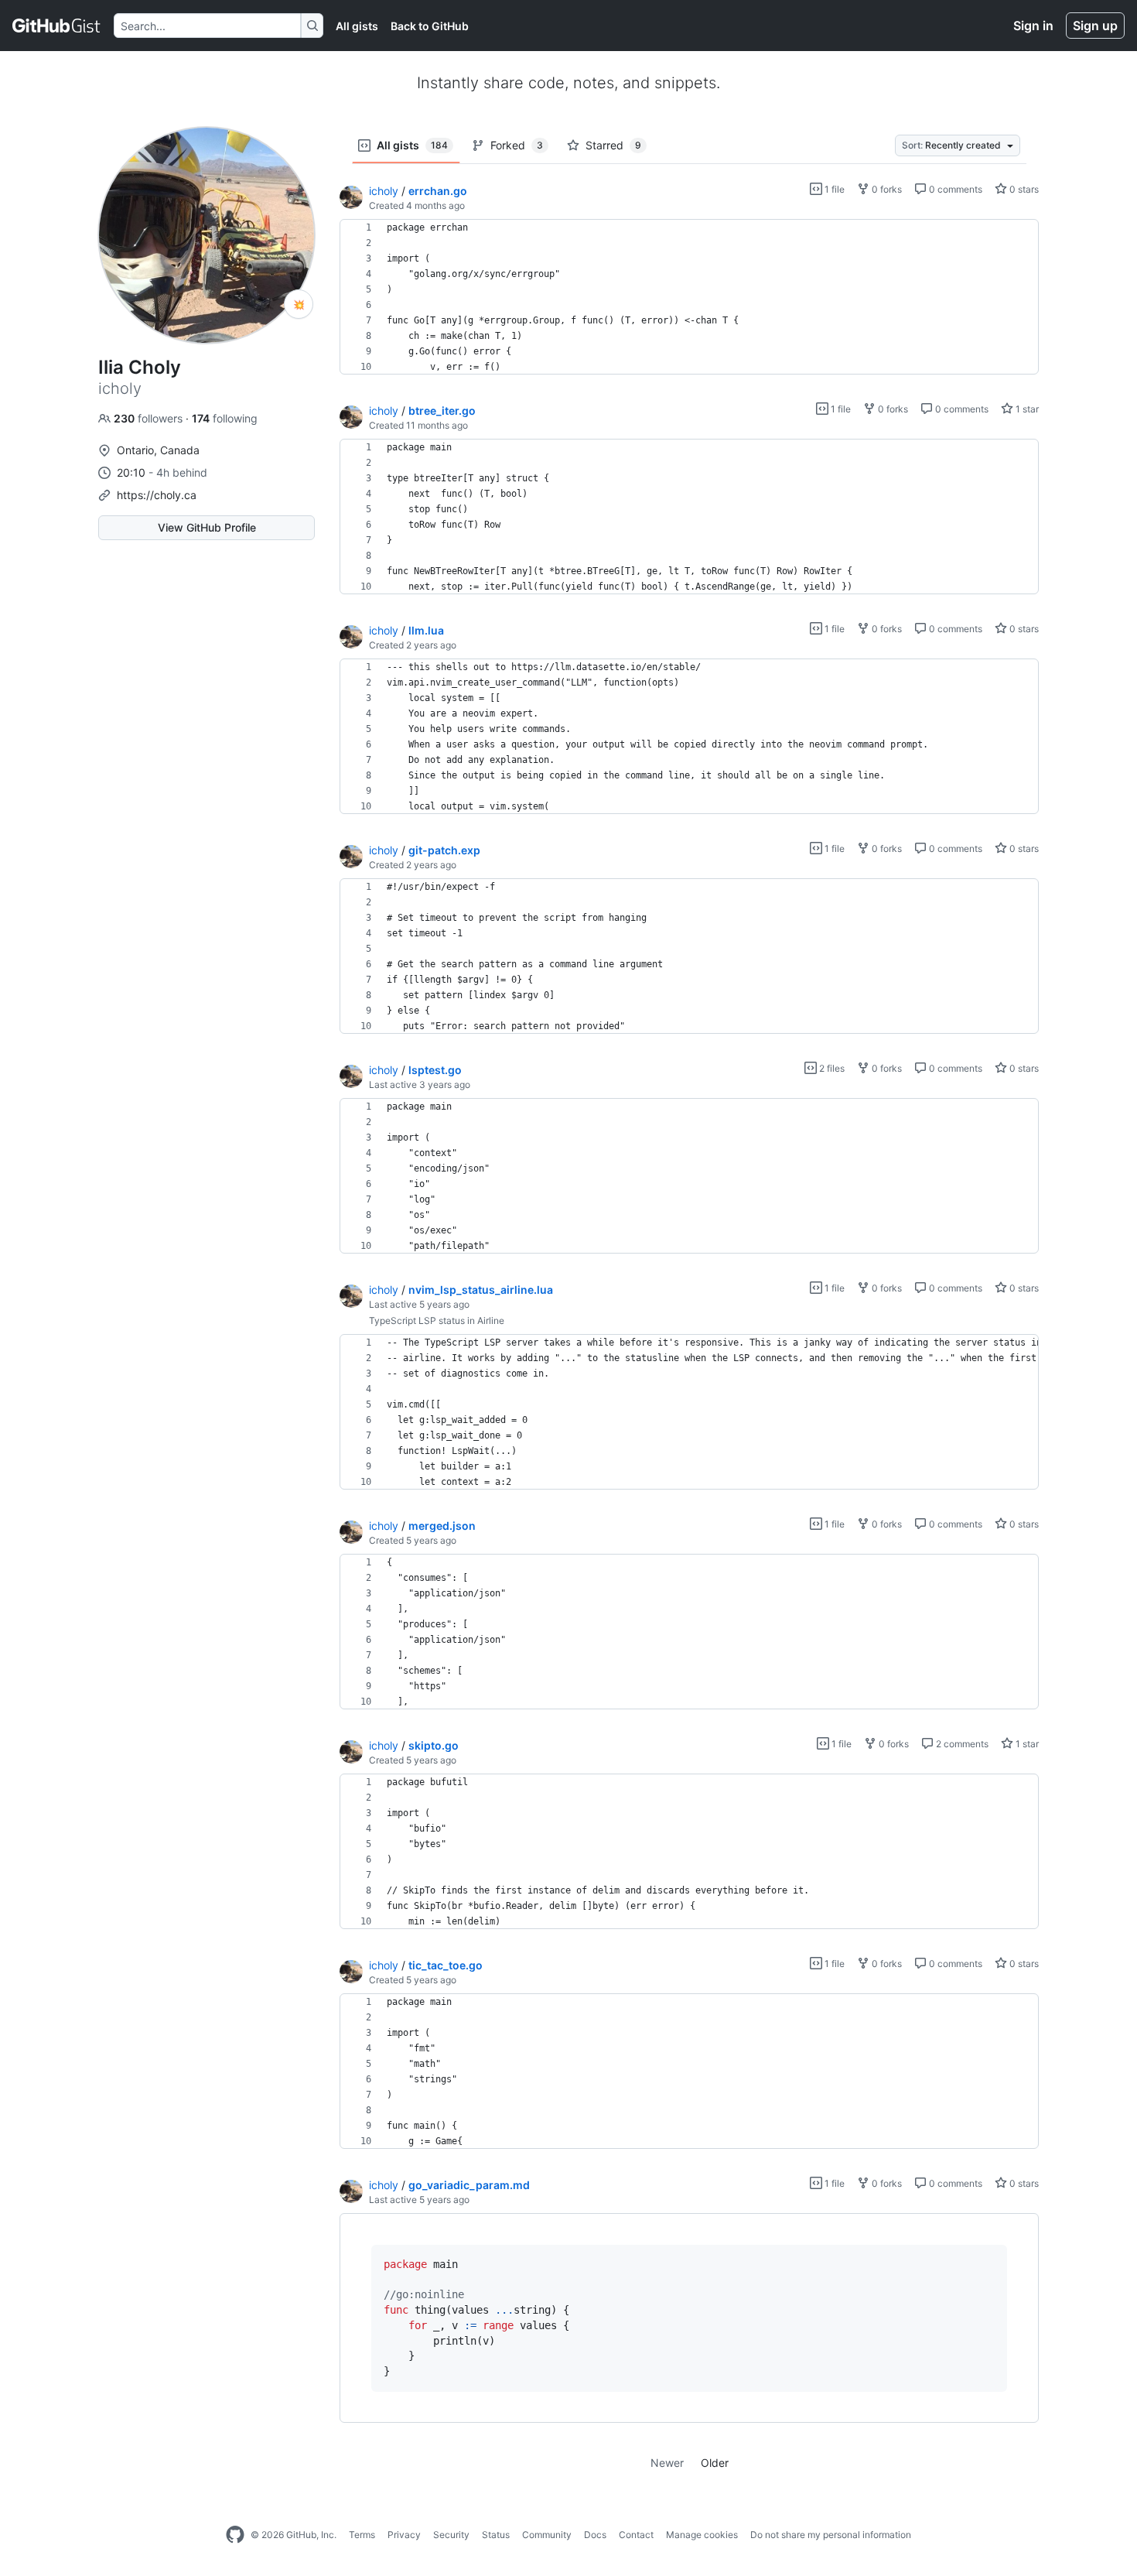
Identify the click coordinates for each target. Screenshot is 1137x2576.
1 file (833, 189)
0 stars (1023, 189)
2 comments (961, 1744)
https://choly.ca (157, 495)
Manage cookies (702, 2535)
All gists (357, 26)
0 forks (886, 189)
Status (496, 2535)
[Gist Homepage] (57, 26)
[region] (689, 297)
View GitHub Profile (207, 527)
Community (547, 2535)
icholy (384, 191)
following (225, 418)
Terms (362, 2535)
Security (451, 2535)
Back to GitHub (430, 26)
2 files (831, 1068)
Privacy (404, 2535)
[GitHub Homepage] (235, 2535)
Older (715, 2463)
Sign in (1033, 26)
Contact (636, 2535)
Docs (595, 2535)
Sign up (1095, 26)
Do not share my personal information (831, 2535)
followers (150, 418)
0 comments (954, 189)
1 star (1026, 409)
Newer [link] (667, 2463)
